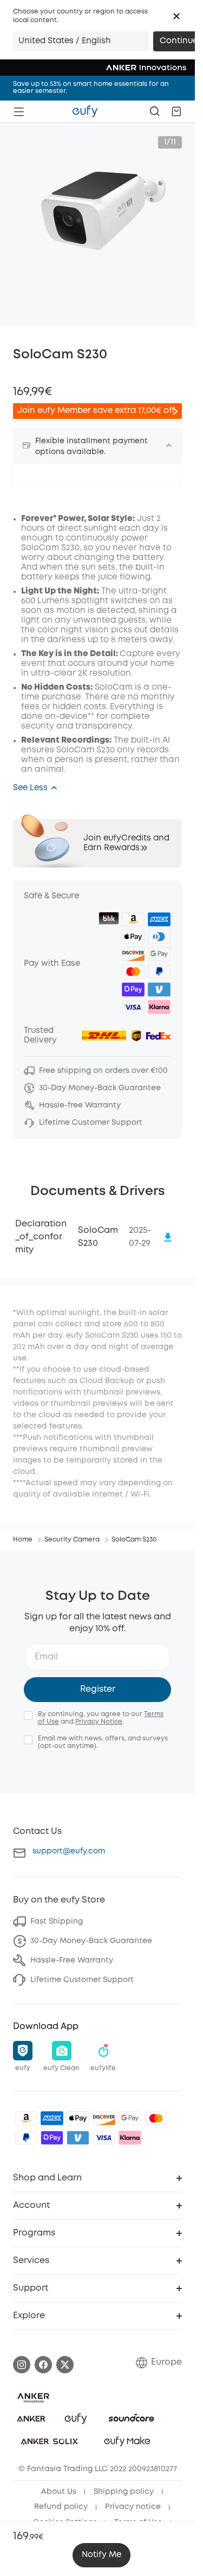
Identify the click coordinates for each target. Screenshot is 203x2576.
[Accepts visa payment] (104, 2138)
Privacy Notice (99, 1722)
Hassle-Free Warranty (72, 1960)
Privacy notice (133, 2507)
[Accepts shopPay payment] (52, 2138)
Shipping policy (124, 2492)
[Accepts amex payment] (52, 2118)
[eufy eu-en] (85, 111)
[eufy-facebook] (43, 2365)
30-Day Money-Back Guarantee (91, 1941)
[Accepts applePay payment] (78, 2118)
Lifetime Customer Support (82, 1980)
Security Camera (72, 1540)
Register (98, 1689)
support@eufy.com (69, 1851)
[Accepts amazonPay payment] (26, 2118)
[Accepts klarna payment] (130, 2138)
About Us (59, 2492)
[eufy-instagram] (22, 2365)
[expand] (169, 445)
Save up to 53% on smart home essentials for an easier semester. (91, 88)
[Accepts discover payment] (104, 2118)
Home (23, 1540)
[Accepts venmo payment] (78, 2138)
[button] (176, 16)
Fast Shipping (57, 1921)
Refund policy (61, 2507)
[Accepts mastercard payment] (156, 2118)
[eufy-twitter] (65, 2365)
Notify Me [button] (101, 2555)
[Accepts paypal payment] (26, 2138)
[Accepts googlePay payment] (130, 2118)
